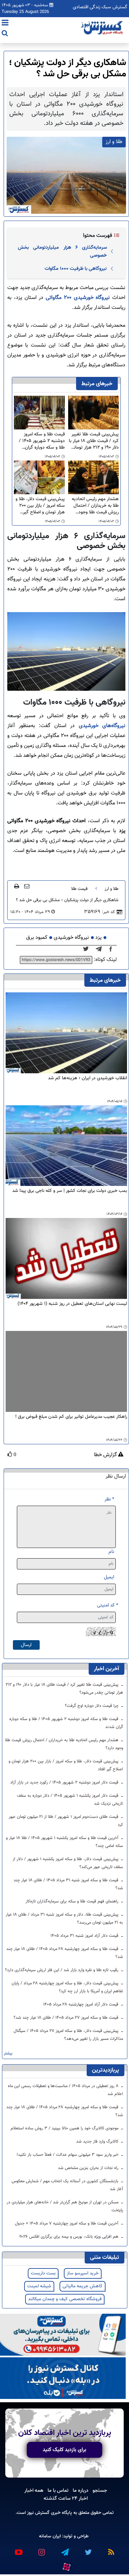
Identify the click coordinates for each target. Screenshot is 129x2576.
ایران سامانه (50, 2536)
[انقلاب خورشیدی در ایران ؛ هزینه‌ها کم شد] (66, 1033)
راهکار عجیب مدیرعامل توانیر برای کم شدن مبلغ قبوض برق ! (71, 1417)
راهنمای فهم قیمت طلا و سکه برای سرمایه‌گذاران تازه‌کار (73, 1901)
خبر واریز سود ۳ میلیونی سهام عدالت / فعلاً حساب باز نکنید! (68, 2155)
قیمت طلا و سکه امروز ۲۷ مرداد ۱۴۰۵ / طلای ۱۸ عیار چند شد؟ (67, 2018)
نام (111, 1552)
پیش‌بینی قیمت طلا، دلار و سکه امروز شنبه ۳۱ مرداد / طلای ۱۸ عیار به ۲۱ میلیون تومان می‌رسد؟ (64, 1919)
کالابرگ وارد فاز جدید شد (98, 2142)
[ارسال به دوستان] (27, 886)
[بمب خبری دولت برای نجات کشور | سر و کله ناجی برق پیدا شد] (66, 1146)
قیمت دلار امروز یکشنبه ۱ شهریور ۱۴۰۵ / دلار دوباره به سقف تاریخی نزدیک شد (70, 1800)
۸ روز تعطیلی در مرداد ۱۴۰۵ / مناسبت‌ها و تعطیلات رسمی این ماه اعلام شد (65, 2090)
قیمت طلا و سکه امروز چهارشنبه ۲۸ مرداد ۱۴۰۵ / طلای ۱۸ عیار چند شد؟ (65, 1953)
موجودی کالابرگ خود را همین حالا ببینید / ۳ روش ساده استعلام (65, 2128)
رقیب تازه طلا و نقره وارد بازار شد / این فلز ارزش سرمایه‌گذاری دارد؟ (62, 1970)
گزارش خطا (106, 1455)
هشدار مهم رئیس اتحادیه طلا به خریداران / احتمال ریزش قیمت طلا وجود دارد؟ (95, 506)
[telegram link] (64, 2549)
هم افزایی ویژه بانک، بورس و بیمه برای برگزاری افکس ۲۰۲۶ (69, 2237)
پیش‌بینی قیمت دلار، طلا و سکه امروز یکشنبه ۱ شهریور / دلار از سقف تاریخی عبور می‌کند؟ (68, 1863)
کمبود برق (37, 938)
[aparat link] (66, 2565)
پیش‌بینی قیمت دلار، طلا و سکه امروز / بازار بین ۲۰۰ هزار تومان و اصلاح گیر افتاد (40, 506)
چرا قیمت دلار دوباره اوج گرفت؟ (92, 1706)
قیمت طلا (79, 889)
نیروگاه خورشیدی (71, 938)
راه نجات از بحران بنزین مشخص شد (89, 2168)
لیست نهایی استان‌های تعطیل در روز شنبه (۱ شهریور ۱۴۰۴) (72, 1304)
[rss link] (111, 2549)
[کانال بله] (63, 2378)
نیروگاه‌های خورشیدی (102, 726)
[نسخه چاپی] (17, 886)
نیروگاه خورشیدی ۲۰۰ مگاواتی (78, 298)
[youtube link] (18, 2549)
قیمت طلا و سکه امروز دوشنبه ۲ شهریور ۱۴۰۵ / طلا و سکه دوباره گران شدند (42, 441)
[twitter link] (88, 2549)
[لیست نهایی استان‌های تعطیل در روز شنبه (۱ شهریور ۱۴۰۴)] (66, 1259)
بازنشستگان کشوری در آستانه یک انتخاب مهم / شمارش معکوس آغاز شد (67, 2185)
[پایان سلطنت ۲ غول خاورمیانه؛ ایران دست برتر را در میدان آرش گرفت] (101, 949)
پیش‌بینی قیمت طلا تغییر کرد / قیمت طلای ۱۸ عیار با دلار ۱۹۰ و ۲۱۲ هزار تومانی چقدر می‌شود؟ (94, 441)
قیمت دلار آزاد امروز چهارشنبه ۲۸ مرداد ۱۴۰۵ (81, 2005)
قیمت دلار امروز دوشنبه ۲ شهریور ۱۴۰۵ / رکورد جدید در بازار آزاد (65, 1783)
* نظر (109, 1499)
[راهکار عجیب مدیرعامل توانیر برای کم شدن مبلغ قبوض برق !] (66, 1371)
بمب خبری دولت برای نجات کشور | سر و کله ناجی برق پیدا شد (70, 1191)
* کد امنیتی (107, 1605)
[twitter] (88, 949)
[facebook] (113, 949)
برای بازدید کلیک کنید (64, 2450)
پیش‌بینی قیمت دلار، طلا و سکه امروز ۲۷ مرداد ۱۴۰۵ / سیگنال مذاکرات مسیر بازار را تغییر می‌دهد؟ (68, 2035)
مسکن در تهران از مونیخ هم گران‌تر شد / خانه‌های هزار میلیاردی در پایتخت (65, 2206)
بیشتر (8, 2054)
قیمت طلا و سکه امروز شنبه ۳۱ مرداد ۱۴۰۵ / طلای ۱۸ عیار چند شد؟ (68, 1884)
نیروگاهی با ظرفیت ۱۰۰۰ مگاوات (76, 269)
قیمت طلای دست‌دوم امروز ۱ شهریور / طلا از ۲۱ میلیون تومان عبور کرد (66, 1821)
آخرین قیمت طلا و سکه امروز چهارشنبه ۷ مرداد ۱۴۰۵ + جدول (67, 2224)
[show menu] (5, 23)
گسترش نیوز (38, 2513)
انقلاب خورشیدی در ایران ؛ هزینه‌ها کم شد (87, 1078)
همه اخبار (34, 2490)
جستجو (100, 2490)
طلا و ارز (111, 889)
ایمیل (109, 1577)
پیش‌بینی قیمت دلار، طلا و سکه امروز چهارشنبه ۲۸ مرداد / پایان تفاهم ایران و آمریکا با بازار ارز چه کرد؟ (67, 1987)
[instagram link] (41, 2549)
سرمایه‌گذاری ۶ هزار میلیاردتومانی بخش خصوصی (62, 251)
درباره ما (81, 2490)
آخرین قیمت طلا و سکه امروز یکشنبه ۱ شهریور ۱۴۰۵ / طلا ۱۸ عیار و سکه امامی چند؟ (64, 1842)
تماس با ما (58, 2490)
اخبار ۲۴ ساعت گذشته (66, 2498)
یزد (98, 938)
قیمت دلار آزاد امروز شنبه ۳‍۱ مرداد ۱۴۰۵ (85, 1936)
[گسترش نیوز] (103, 28)
